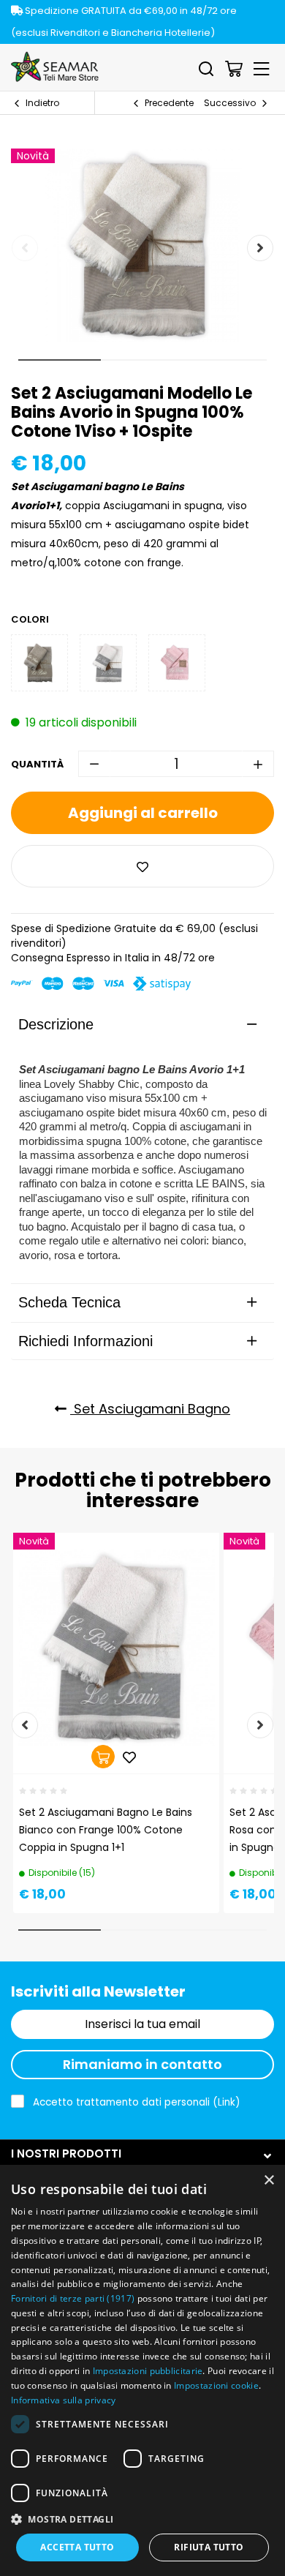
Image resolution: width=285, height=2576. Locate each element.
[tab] (142, 1024)
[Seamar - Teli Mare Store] (55, 67)
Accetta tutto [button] (77, 2547)
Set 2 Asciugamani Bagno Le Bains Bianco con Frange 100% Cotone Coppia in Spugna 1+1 (106, 1830)
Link (227, 2102)
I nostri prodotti (66, 2153)
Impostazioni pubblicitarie (148, 2371)
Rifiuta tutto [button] (209, 2547)
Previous (25, 248)
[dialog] (142, 2370)
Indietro (42, 103)
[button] (142, 2519)
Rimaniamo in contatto (142, 2064)
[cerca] (206, 69)
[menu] (262, 69)
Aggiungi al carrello (143, 813)
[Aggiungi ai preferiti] (142, 866)
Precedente (169, 103)
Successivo (230, 103)
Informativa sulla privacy (64, 2400)
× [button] (269, 2181)
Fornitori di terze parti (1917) (73, 2298)
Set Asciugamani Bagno (150, 1409)
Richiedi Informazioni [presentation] (85, 1341)
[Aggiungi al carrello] (103, 1757)
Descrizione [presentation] (56, 1024)
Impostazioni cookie (216, 2385)
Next (260, 248)
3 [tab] (225, 360)
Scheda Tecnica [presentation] (69, 1302)
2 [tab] (142, 360)
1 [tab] (60, 360)
